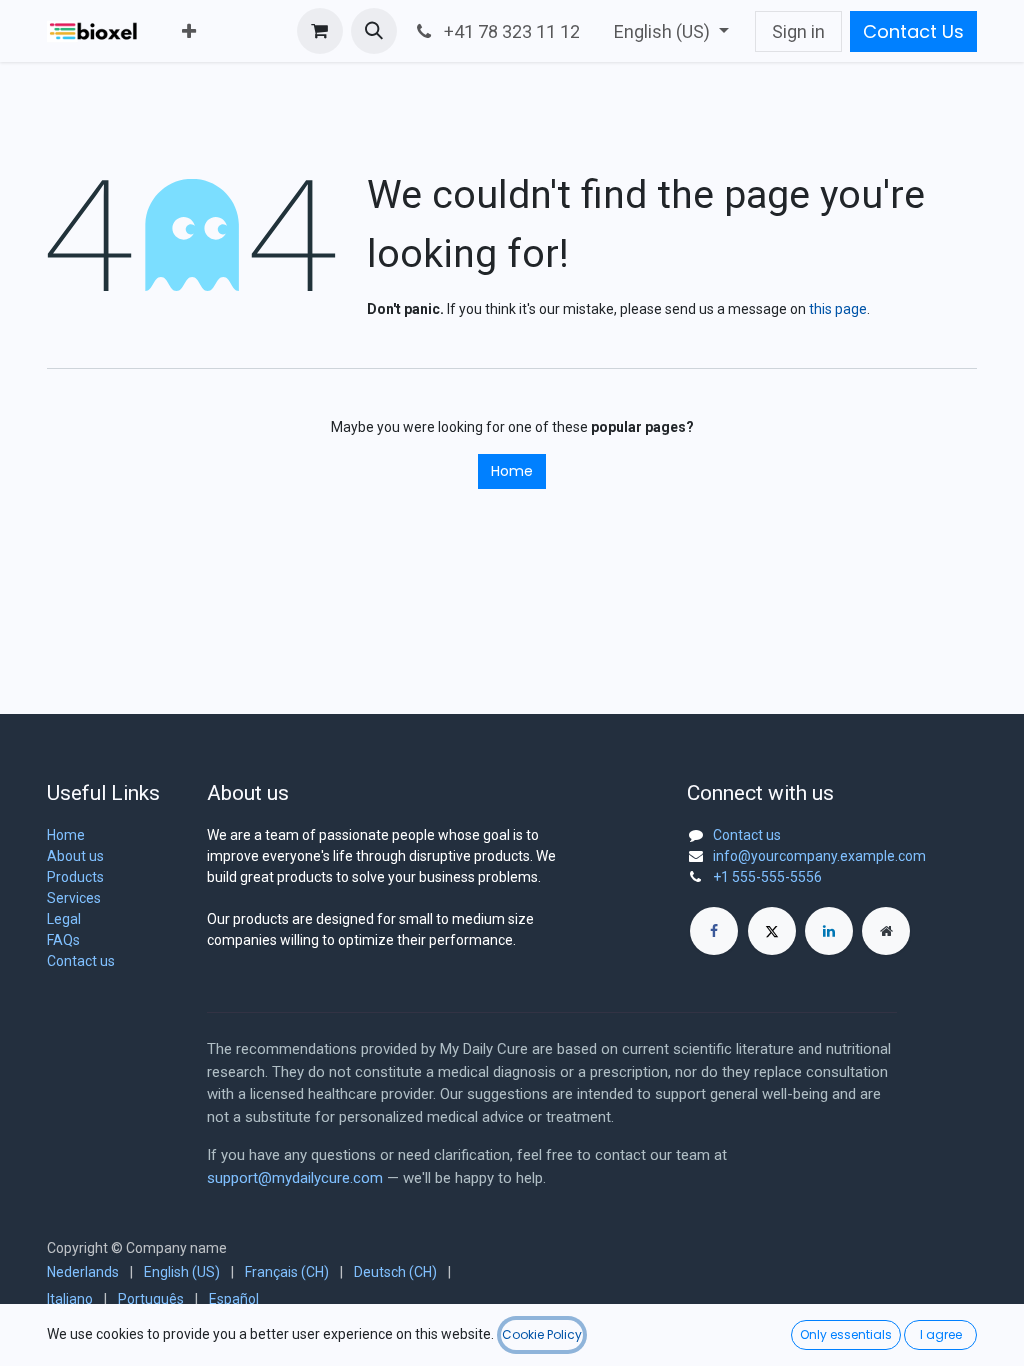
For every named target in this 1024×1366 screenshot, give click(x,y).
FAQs (63, 940)
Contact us (81, 961)
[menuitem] (189, 31)
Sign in (798, 31)
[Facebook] (714, 931)
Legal (64, 919)
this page (838, 309)
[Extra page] (886, 931)
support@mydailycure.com (295, 1178)
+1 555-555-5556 (767, 877)
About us (75, 856)
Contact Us (913, 31)
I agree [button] (941, 1334)
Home (512, 471)
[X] (772, 931)
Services (74, 898)
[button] (374, 31)
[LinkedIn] (829, 931)
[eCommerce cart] (320, 31)
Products (75, 877)
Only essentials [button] (846, 1334)
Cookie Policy (542, 1334)
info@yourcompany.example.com (819, 856)
